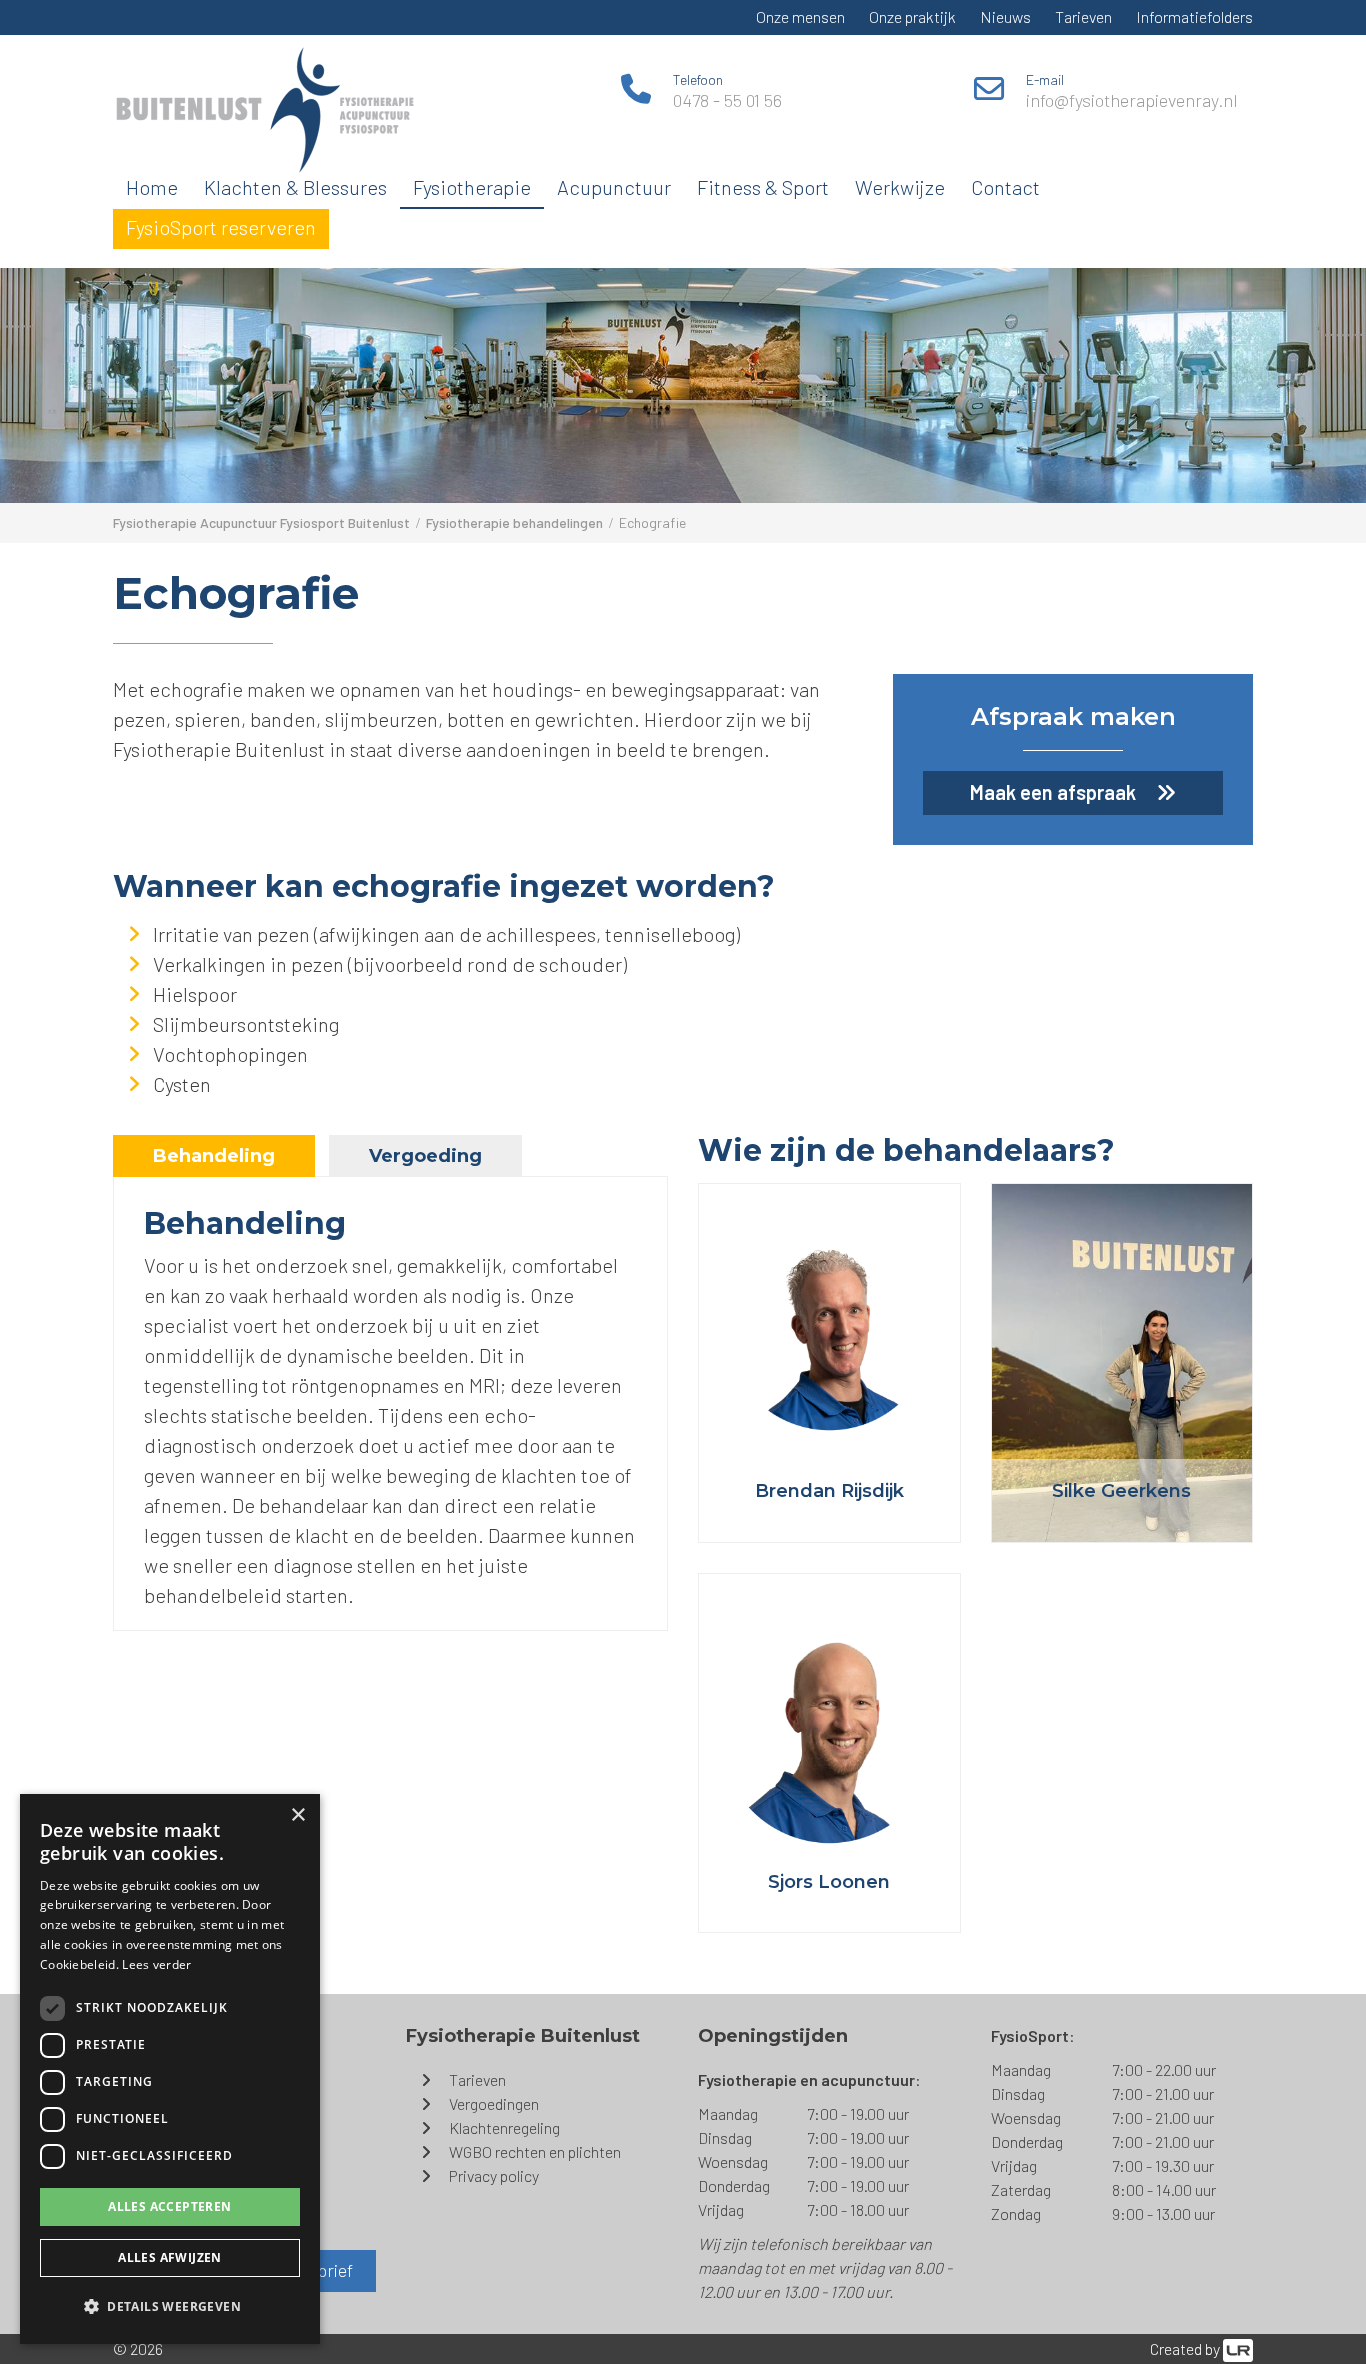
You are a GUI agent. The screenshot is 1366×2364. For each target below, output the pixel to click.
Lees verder (156, 1964)
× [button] (297, 1815)
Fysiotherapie (472, 187)
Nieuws (1005, 16)
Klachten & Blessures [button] (295, 187)
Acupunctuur (614, 187)
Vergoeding (425, 1156)
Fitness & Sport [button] (763, 187)
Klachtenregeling (504, 2127)
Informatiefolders (1194, 16)
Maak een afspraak (1053, 792)
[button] (170, 2307)
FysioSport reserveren (221, 227)
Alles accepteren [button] (169, 2206)
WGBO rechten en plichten (535, 2151)
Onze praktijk (912, 16)
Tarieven (1083, 16)
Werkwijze (900, 187)
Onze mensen (800, 16)
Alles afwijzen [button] (170, 2257)
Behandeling (214, 1156)
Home (152, 187)
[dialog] (170, 2069)
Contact (1005, 187)
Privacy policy (494, 2175)
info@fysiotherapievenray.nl (1132, 100)
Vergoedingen (494, 2103)
